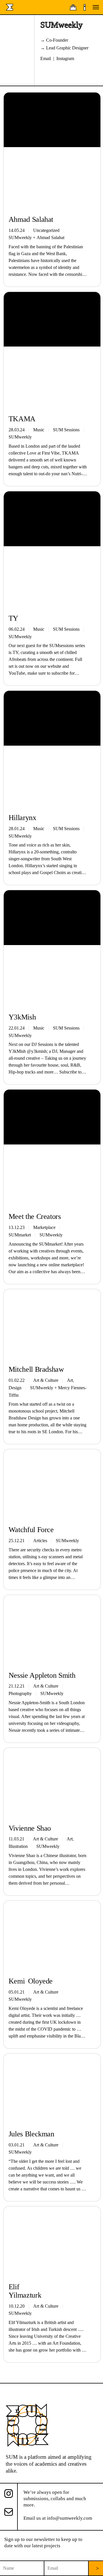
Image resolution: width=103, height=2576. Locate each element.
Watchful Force (31, 1530)
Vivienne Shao (30, 1828)
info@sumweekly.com (70, 2518)
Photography (20, 1693)
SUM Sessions (66, 430)
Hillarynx (22, 818)
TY (13, 618)
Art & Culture (46, 1380)
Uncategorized (46, 230)
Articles (40, 1541)
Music (39, 430)
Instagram (65, 58)
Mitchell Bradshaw (36, 1369)
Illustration (18, 1846)
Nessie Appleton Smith (42, 1675)
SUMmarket (20, 1235)
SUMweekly (20, 437)
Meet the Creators (35, 1216)
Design (15, 1388)
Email (46, 58)
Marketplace (44, 1227)
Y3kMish (22, 1017)
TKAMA (22, 419)
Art (70, 1380)
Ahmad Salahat (31, 219)
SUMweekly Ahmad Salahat (36, 237)
